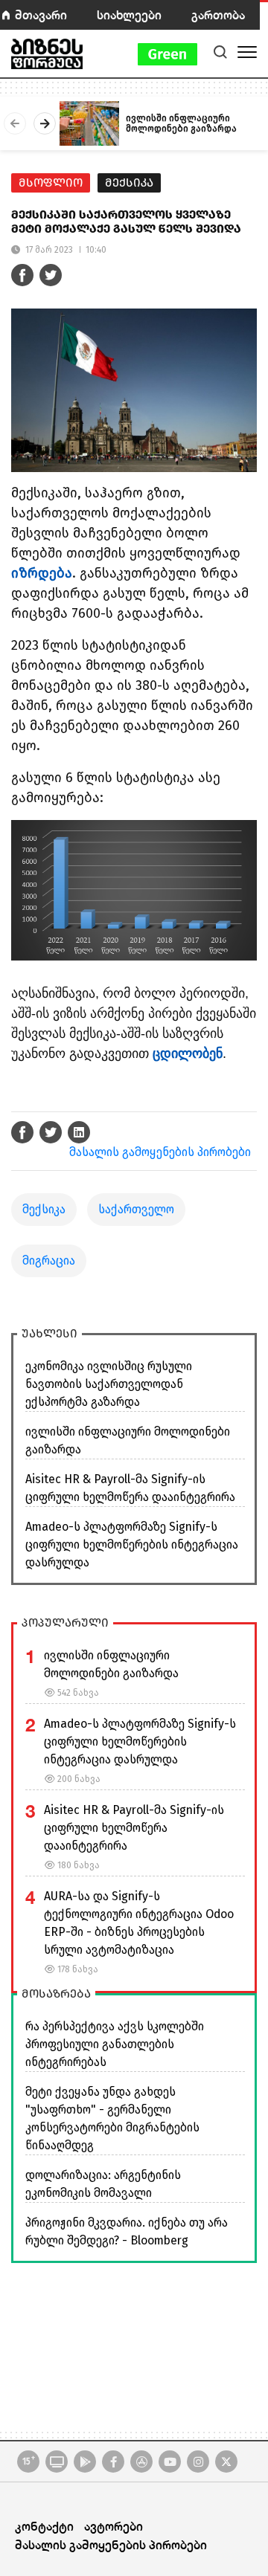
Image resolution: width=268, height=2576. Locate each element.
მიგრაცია (49, 1260)
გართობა (218, 14)
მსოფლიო (51, 183)
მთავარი (41, 14)
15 (29, 2461)
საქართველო (136, 1209)
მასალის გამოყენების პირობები (160, 1152)
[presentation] (15, 123)
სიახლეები (129, 14)
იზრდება (42, 573)
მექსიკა (129, 183)
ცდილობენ (188, 1053)
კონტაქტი (44, 2526)
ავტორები (114, 2526)
